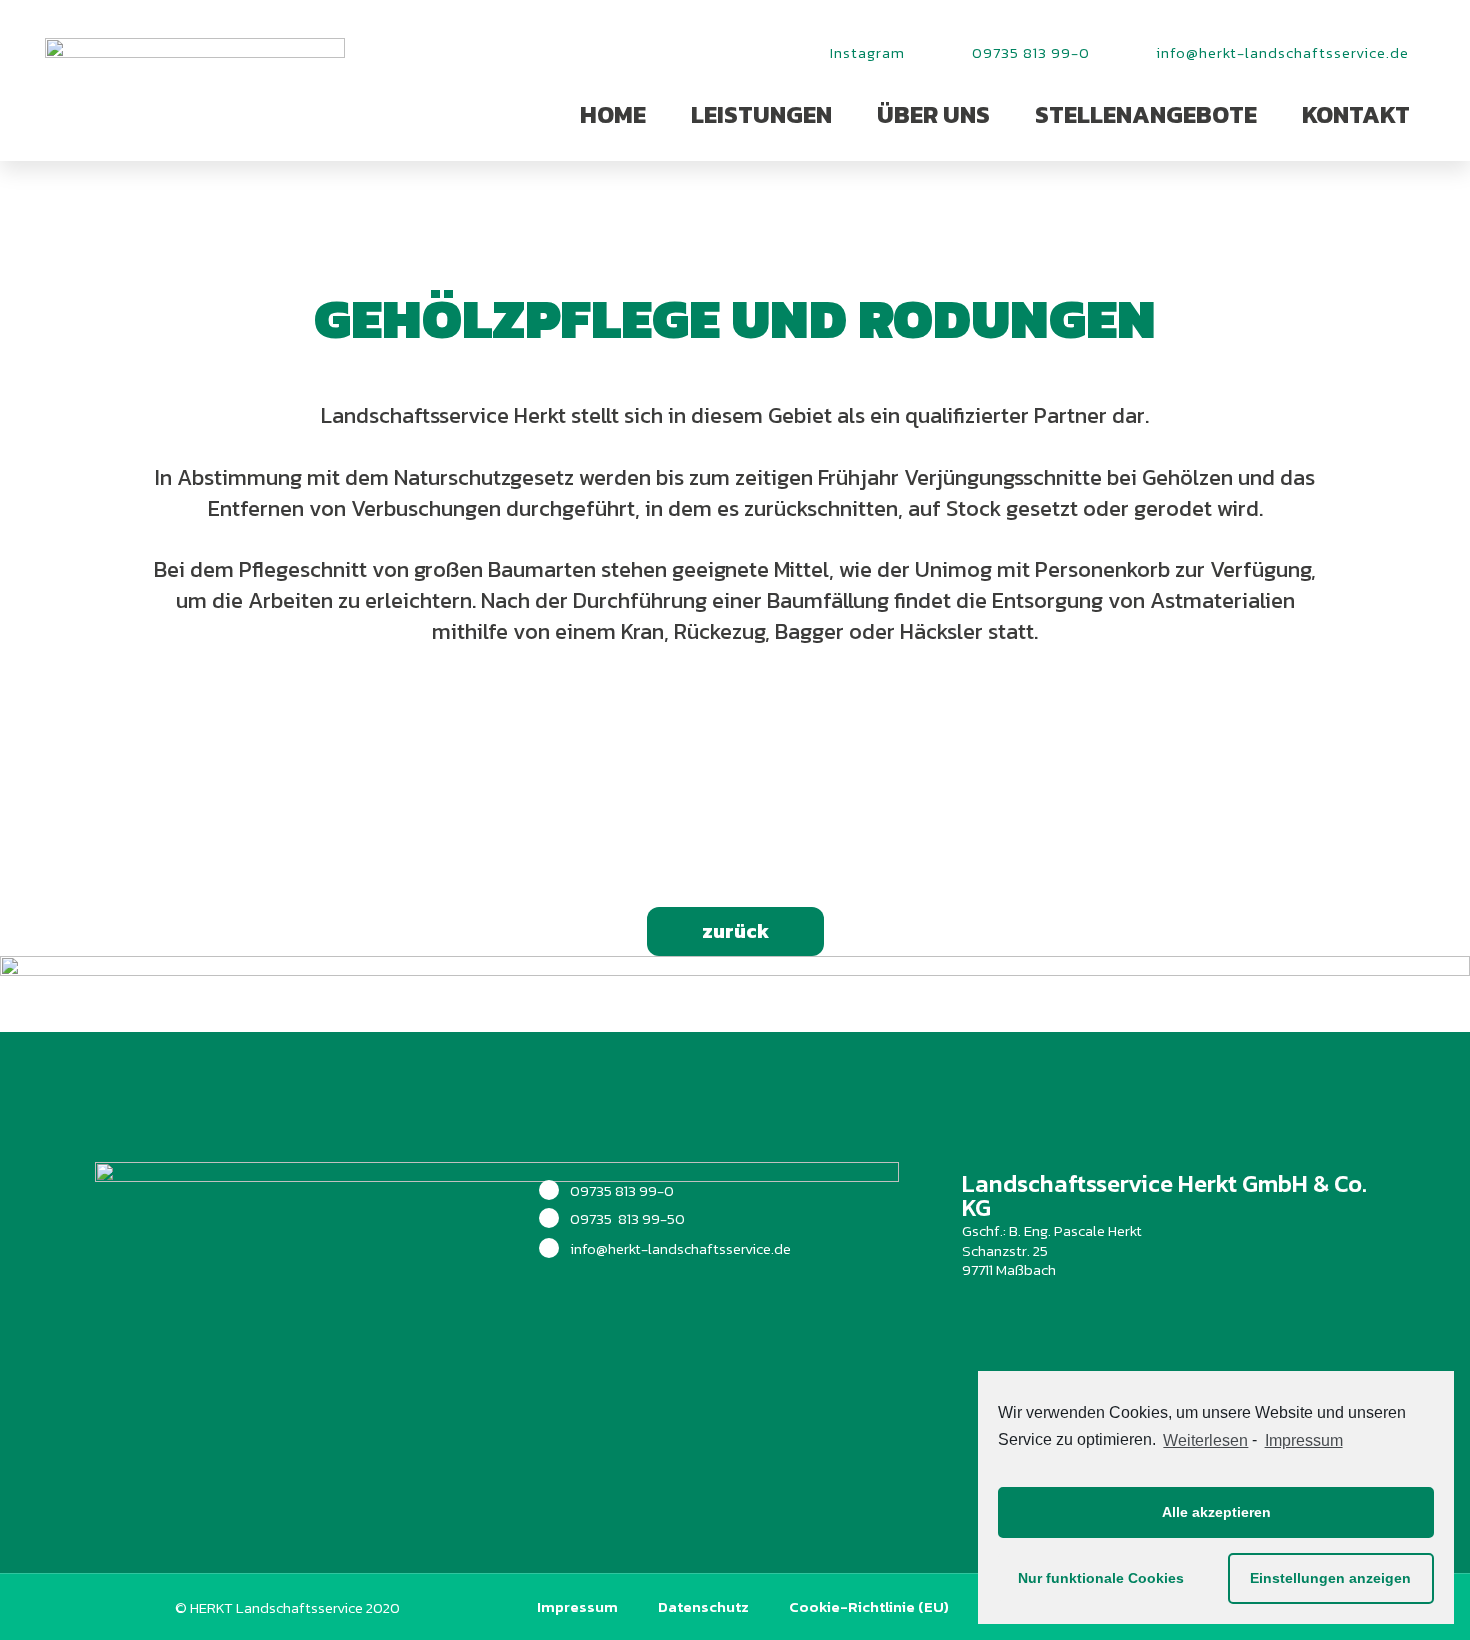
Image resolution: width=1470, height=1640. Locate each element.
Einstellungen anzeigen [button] (1330, 1578)
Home (613, 114)
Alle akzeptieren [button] (1216, 1512)
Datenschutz (703, 1606)
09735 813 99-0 (622, 1190)
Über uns (933, 114)
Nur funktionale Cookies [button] (1101, 1578)
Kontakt (1356, 114)
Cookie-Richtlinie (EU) (869, 1606)
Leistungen (761, 114)
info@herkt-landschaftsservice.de (680, 1248)
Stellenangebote (1146, 114)
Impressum (577, 1606)
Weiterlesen (1205, 1440)
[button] (735, 931)
